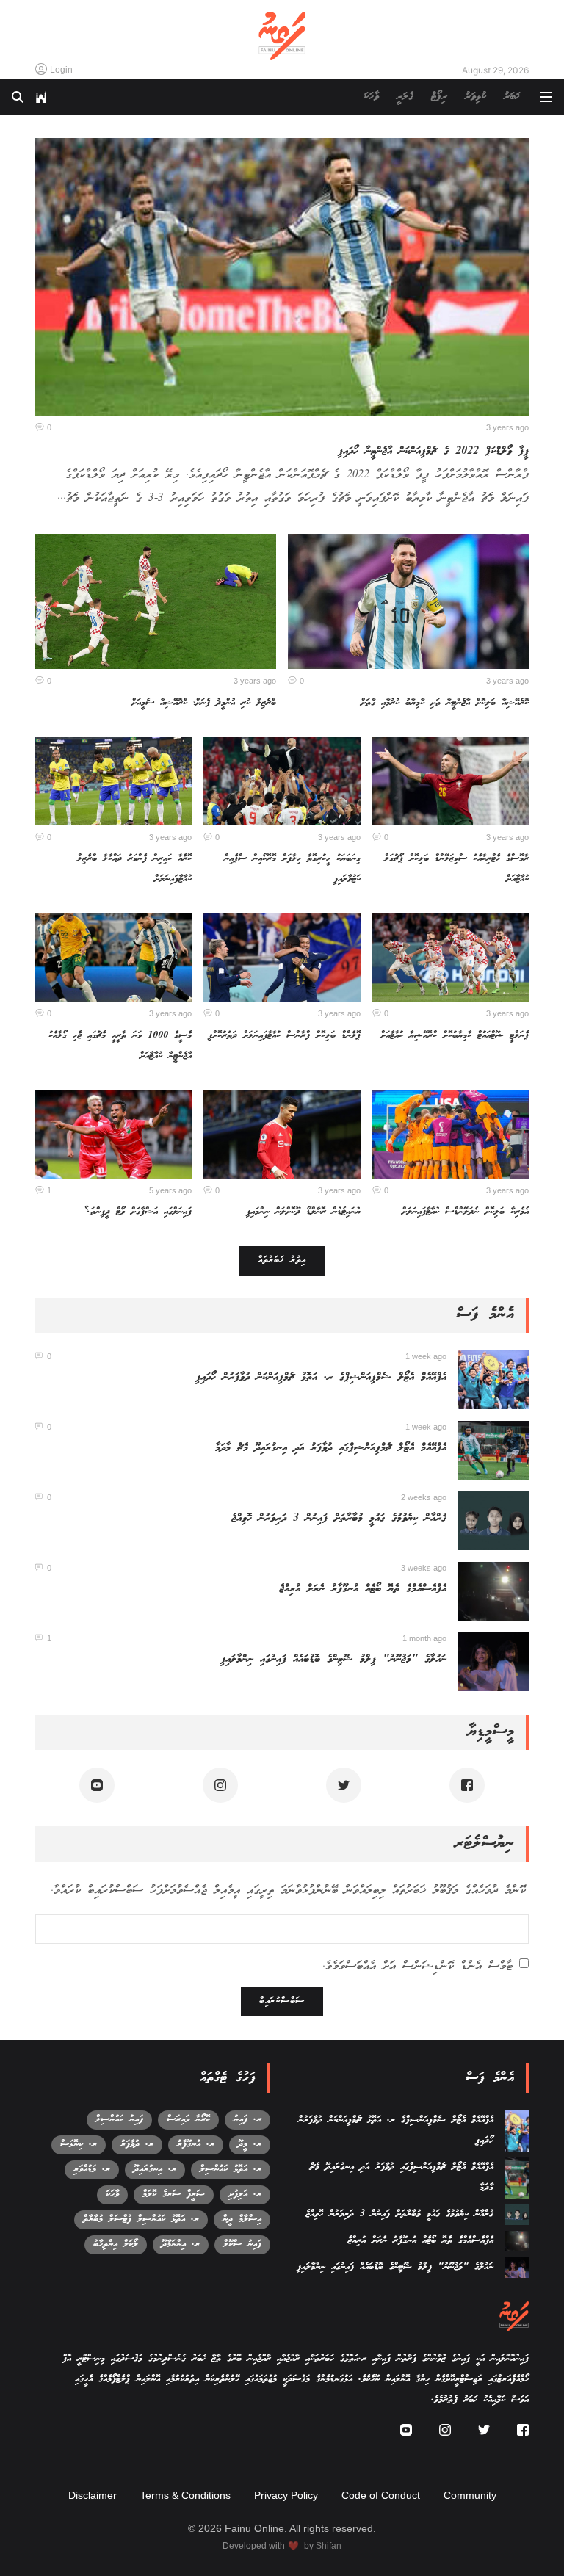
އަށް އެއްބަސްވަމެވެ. (417, 1967)
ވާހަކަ (371, 97)
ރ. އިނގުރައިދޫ (155, 2170)
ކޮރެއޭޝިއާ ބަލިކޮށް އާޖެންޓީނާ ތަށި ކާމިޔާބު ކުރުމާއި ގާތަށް (445, 703)
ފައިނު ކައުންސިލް (119, 2120)
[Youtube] (97, 1785)
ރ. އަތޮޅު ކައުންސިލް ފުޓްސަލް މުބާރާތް (141, 2219)
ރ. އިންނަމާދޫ (181, 2244)
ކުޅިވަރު (476, 97)
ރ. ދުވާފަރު (137, 2145)
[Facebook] (467, 1785)
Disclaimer (93, 2495)
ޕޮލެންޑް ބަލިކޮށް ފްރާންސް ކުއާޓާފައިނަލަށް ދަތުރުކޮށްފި (284, 1036)
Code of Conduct (381, 2495)
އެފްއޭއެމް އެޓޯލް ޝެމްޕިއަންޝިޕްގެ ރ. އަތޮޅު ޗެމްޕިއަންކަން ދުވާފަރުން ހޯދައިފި (321, 1378)
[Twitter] (344, 1785)
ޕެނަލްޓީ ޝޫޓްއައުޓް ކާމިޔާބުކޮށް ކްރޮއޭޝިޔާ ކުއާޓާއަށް (455, 1036)
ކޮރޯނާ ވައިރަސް (188, 2120)
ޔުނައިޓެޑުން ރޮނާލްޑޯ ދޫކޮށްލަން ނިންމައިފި (303, 1212)
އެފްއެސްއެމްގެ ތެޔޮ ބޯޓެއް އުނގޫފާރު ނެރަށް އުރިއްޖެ (363, 1589)
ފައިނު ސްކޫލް (242, 2244)
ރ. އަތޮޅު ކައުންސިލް (231, 2170)
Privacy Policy (286, 2495)
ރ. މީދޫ (250, 2145)
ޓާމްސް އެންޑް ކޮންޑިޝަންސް (458, 1967)
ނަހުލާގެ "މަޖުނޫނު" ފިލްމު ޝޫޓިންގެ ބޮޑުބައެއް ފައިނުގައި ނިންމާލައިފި (333, 1660)
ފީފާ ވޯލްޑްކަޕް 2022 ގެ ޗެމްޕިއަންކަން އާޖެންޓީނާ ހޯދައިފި (433, 452)
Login (61, 70)
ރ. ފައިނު (247, 2120)
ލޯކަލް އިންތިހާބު (116, 2244)
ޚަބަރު (512, 97)
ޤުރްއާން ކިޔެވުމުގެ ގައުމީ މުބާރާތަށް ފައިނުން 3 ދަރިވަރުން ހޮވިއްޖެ (339, 1519)
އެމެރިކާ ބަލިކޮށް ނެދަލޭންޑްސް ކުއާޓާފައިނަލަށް (465, 1212)
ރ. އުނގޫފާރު (196, 2145)
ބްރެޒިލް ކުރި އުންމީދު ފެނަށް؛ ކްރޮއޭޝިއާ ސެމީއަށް (204, 703)
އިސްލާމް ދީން (242, 2219)
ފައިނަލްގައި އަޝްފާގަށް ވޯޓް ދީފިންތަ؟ (138, 1212)
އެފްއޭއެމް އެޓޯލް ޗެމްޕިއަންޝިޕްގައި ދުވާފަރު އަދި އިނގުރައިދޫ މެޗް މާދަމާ (331, 1448)
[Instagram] (220, 1785)
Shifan (329, 2546)
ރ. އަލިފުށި (245, 2195)
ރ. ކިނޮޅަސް (79, 2145)
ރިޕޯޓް (439, 97)
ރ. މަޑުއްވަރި (92, 2170)
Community (470, 2495)
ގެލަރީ (405, 97)
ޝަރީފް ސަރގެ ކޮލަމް (174, 2195)
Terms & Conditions (185, 2495)
